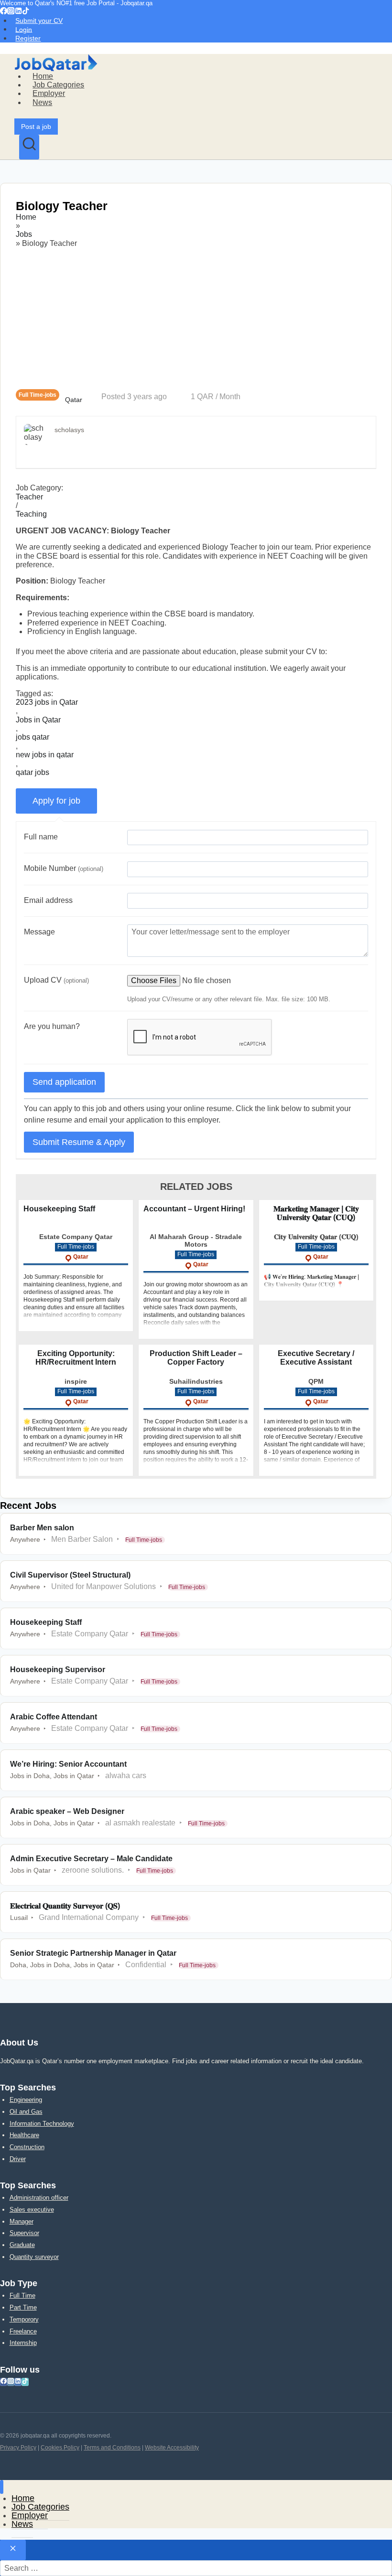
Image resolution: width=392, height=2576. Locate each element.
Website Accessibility (172, 2448)
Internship (23, 2343)
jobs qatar (33, 737)
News (42, 102)
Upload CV (56, 980)
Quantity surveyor (34, 2257)
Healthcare (24, 2135)
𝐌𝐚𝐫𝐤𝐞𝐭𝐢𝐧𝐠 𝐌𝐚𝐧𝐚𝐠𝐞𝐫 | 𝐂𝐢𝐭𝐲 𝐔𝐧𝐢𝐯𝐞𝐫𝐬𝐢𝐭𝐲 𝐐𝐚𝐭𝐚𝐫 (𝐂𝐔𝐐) (316, 1213)
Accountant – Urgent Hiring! (194, 1209)
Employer (49, 93)
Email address (48, 900)
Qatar (74, 400)
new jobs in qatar (45, 755)
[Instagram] (11, 12)
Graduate (22, 2245)
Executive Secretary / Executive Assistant (316, 1358)
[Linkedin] (18, 12)
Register (28, 38)
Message (39, 932)
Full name (41, 837)
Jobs (24, 234)
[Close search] (13, 2550)
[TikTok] (26, 12)
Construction (27, 2147)
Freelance (23, 2331)
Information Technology (42, 2124)
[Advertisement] (196, 318)
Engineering (26, 2100)
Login (24, 29)
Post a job (36, 127)
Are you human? (52, 1026)
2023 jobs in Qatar (47, 702)
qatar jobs (33, 772)
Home (43, 76)
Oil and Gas (26, 2112)
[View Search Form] (29, 147)
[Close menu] (2, 2487)
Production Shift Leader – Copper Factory (196, 1358)
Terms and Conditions (112, 2448)
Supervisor (24, 2233)
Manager (22, 2221)
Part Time (23, 2307)
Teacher (29, 497)
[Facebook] (4, 12)
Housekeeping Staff (59, 1209)
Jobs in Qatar (38, 720)
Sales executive (32, 2210)
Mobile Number (64, 868)
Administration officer (39, 2198)
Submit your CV (39, 21)
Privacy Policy (18, 2448)
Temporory (24, 2319)
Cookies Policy (60, 2448)
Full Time (22, 2295)
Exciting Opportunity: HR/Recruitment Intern (76, 1358)
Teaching (31, 514)
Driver (18, 2159)
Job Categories (58, 85)
